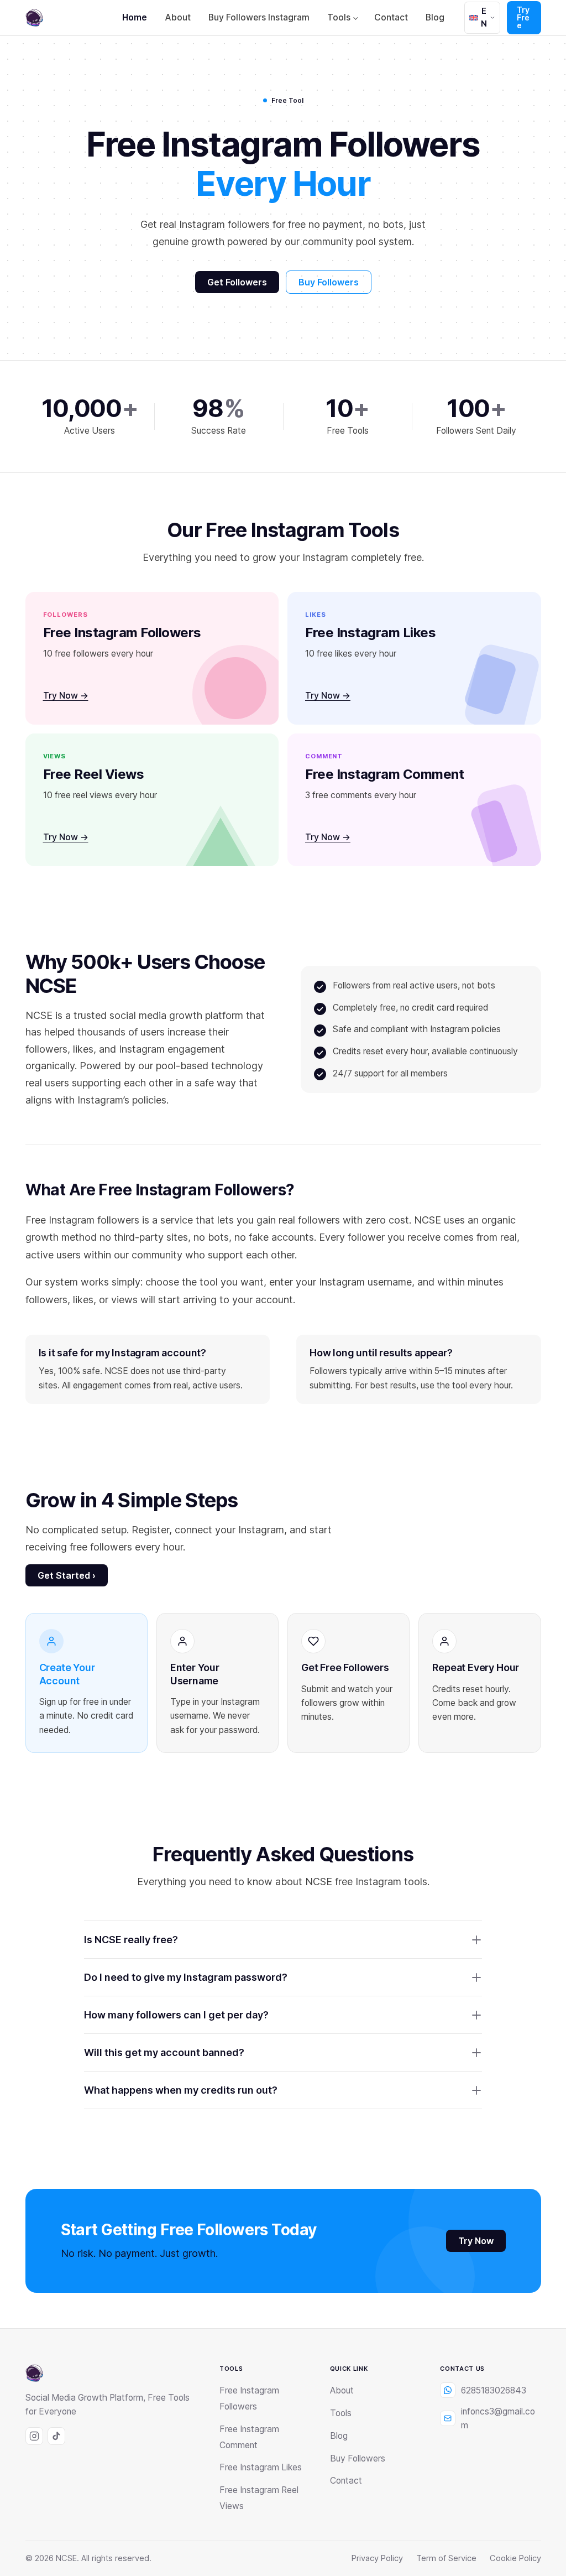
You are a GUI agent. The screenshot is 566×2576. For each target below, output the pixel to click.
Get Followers (237, 282)
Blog (435, 17)
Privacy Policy (377, 2558)
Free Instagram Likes (261, 2467)
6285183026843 (494, 2390)
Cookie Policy (515, 2558)
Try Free (523, 17)
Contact (391, 17)
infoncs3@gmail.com (498, 2418)
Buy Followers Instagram (259, 17)
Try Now (476, 2241)
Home (135, 17)
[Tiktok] (56, 2436)
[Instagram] (34, 2436)
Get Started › (67, 1575)
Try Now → (66, 696)
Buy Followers (329, 282)
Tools (339, 17)
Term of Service (446, 2558)
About (178, 17)
